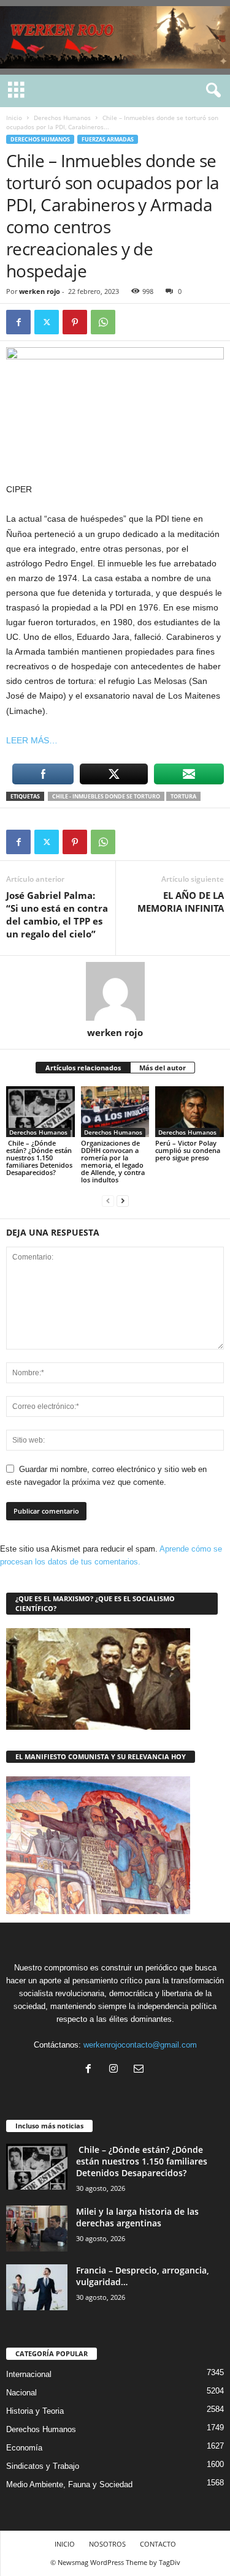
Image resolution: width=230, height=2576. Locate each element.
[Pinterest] (75, 322)
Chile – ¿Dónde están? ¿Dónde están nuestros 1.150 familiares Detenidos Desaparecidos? (39, 1158)
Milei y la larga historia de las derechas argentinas (137, 2217)
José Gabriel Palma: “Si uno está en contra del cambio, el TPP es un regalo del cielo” (57, 914)
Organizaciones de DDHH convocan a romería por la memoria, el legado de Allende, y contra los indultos (113, 1161)
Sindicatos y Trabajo (43, 2466)
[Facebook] (18, 322)
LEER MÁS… (32, 740)
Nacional (21, 2393)
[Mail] (140, 2070)
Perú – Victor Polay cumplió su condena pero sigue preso (188, 1150)
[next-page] (123, 1200)
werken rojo (40, 291)
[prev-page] (108, 1200)
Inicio (14, 118)
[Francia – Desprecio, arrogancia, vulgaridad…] (37, 2287)
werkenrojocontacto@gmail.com (140, 2045)
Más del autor (163, 1068)
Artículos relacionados (83, 1068)
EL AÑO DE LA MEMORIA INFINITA (181, 902)
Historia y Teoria (35, 2411)
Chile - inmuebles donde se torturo (106, 796)
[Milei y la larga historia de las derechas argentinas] (37, 2229)
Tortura (183, 796)
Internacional (29, 2374)
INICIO (65, 2544)
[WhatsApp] (103, 322)
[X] (47, 322)
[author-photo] (115, 991)
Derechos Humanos (62, 118)
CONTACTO (158, 2544)
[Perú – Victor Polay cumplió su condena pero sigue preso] (190, 1112)
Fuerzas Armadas (108, 139)
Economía (24, 2448)
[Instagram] (116, 2070)
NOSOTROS (107, 2544)
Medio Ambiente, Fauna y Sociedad (69, 2484)
